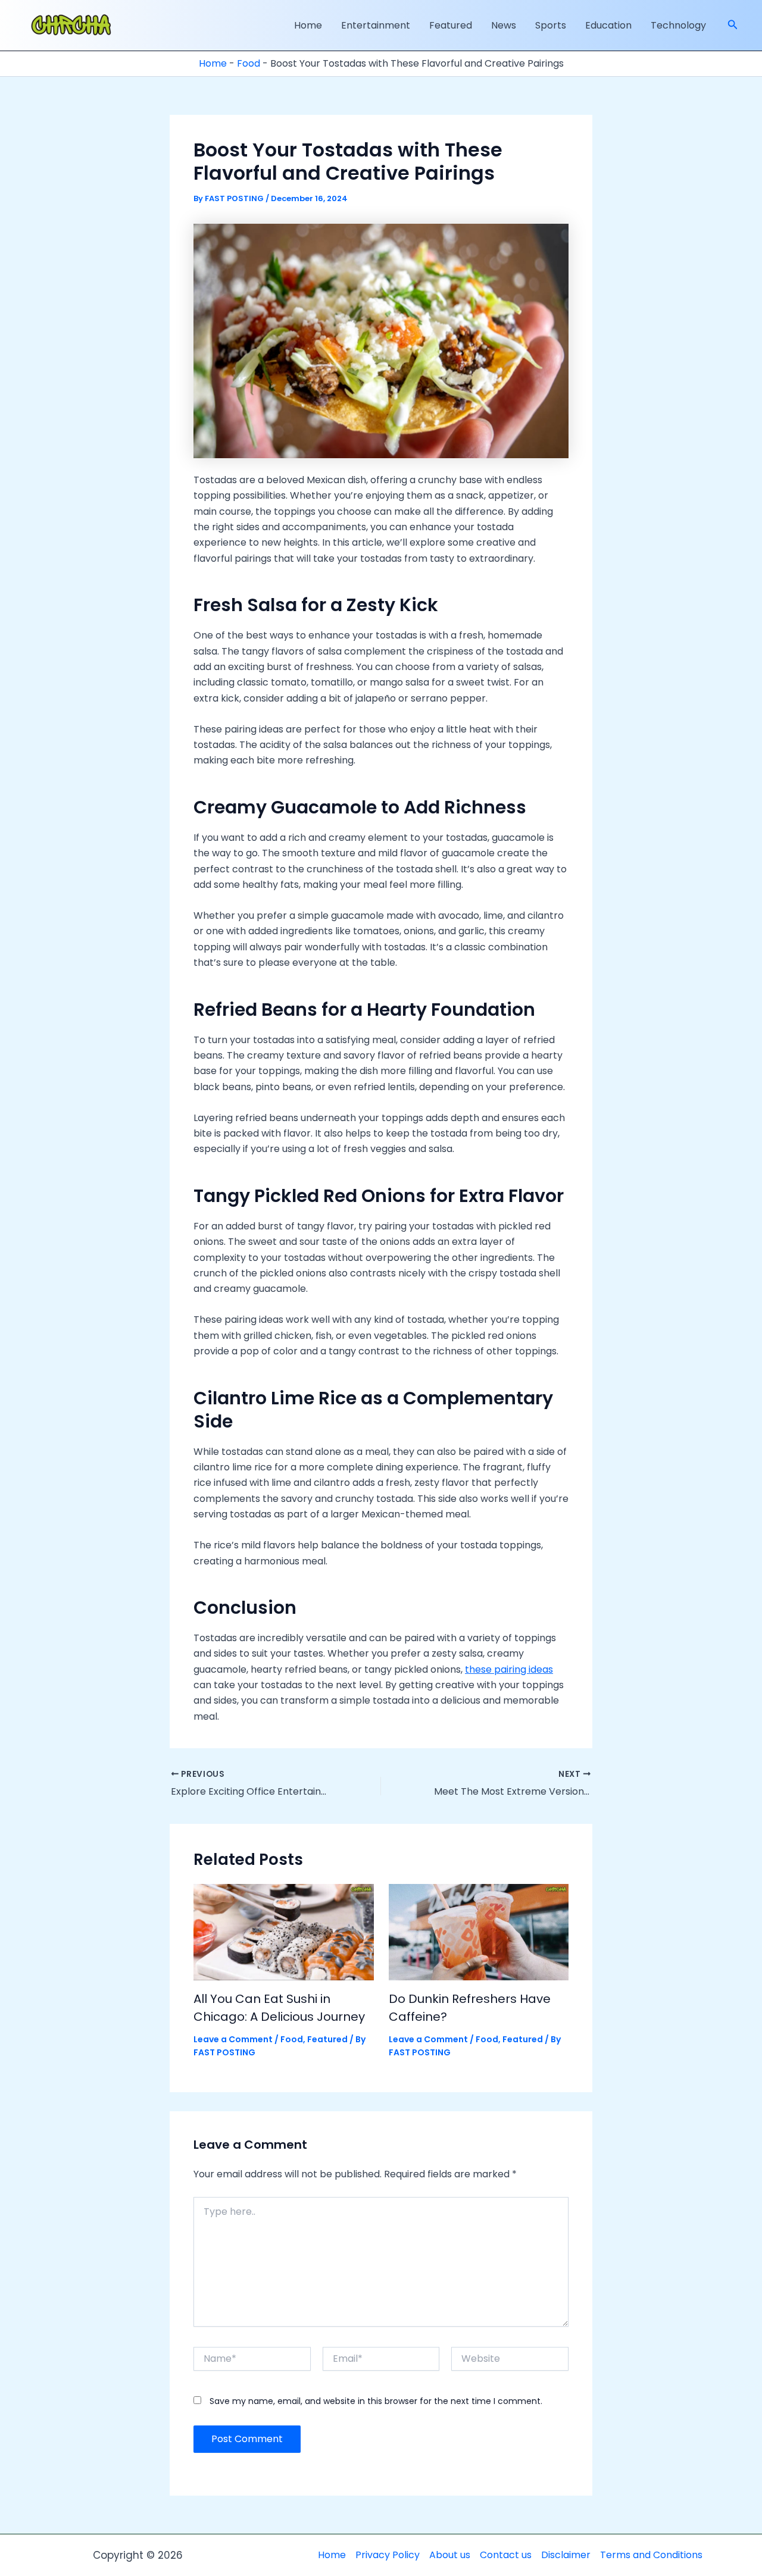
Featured (451, 25)
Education (608, 25)
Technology (678, 25)
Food (249, 63)
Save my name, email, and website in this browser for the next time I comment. (376, 2401)
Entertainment (376, 25)
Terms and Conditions (651, 2555)
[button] (733, 26)
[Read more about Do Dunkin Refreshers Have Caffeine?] (479, 1931)
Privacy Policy (388, 2555)
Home (308, 25)
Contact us (506, 2555)
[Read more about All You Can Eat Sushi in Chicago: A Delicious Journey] (284, 1931)
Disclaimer (566, 2555)
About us (450, 2555)
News (504, 25)
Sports (551, 25)
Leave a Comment (233, 2039)
